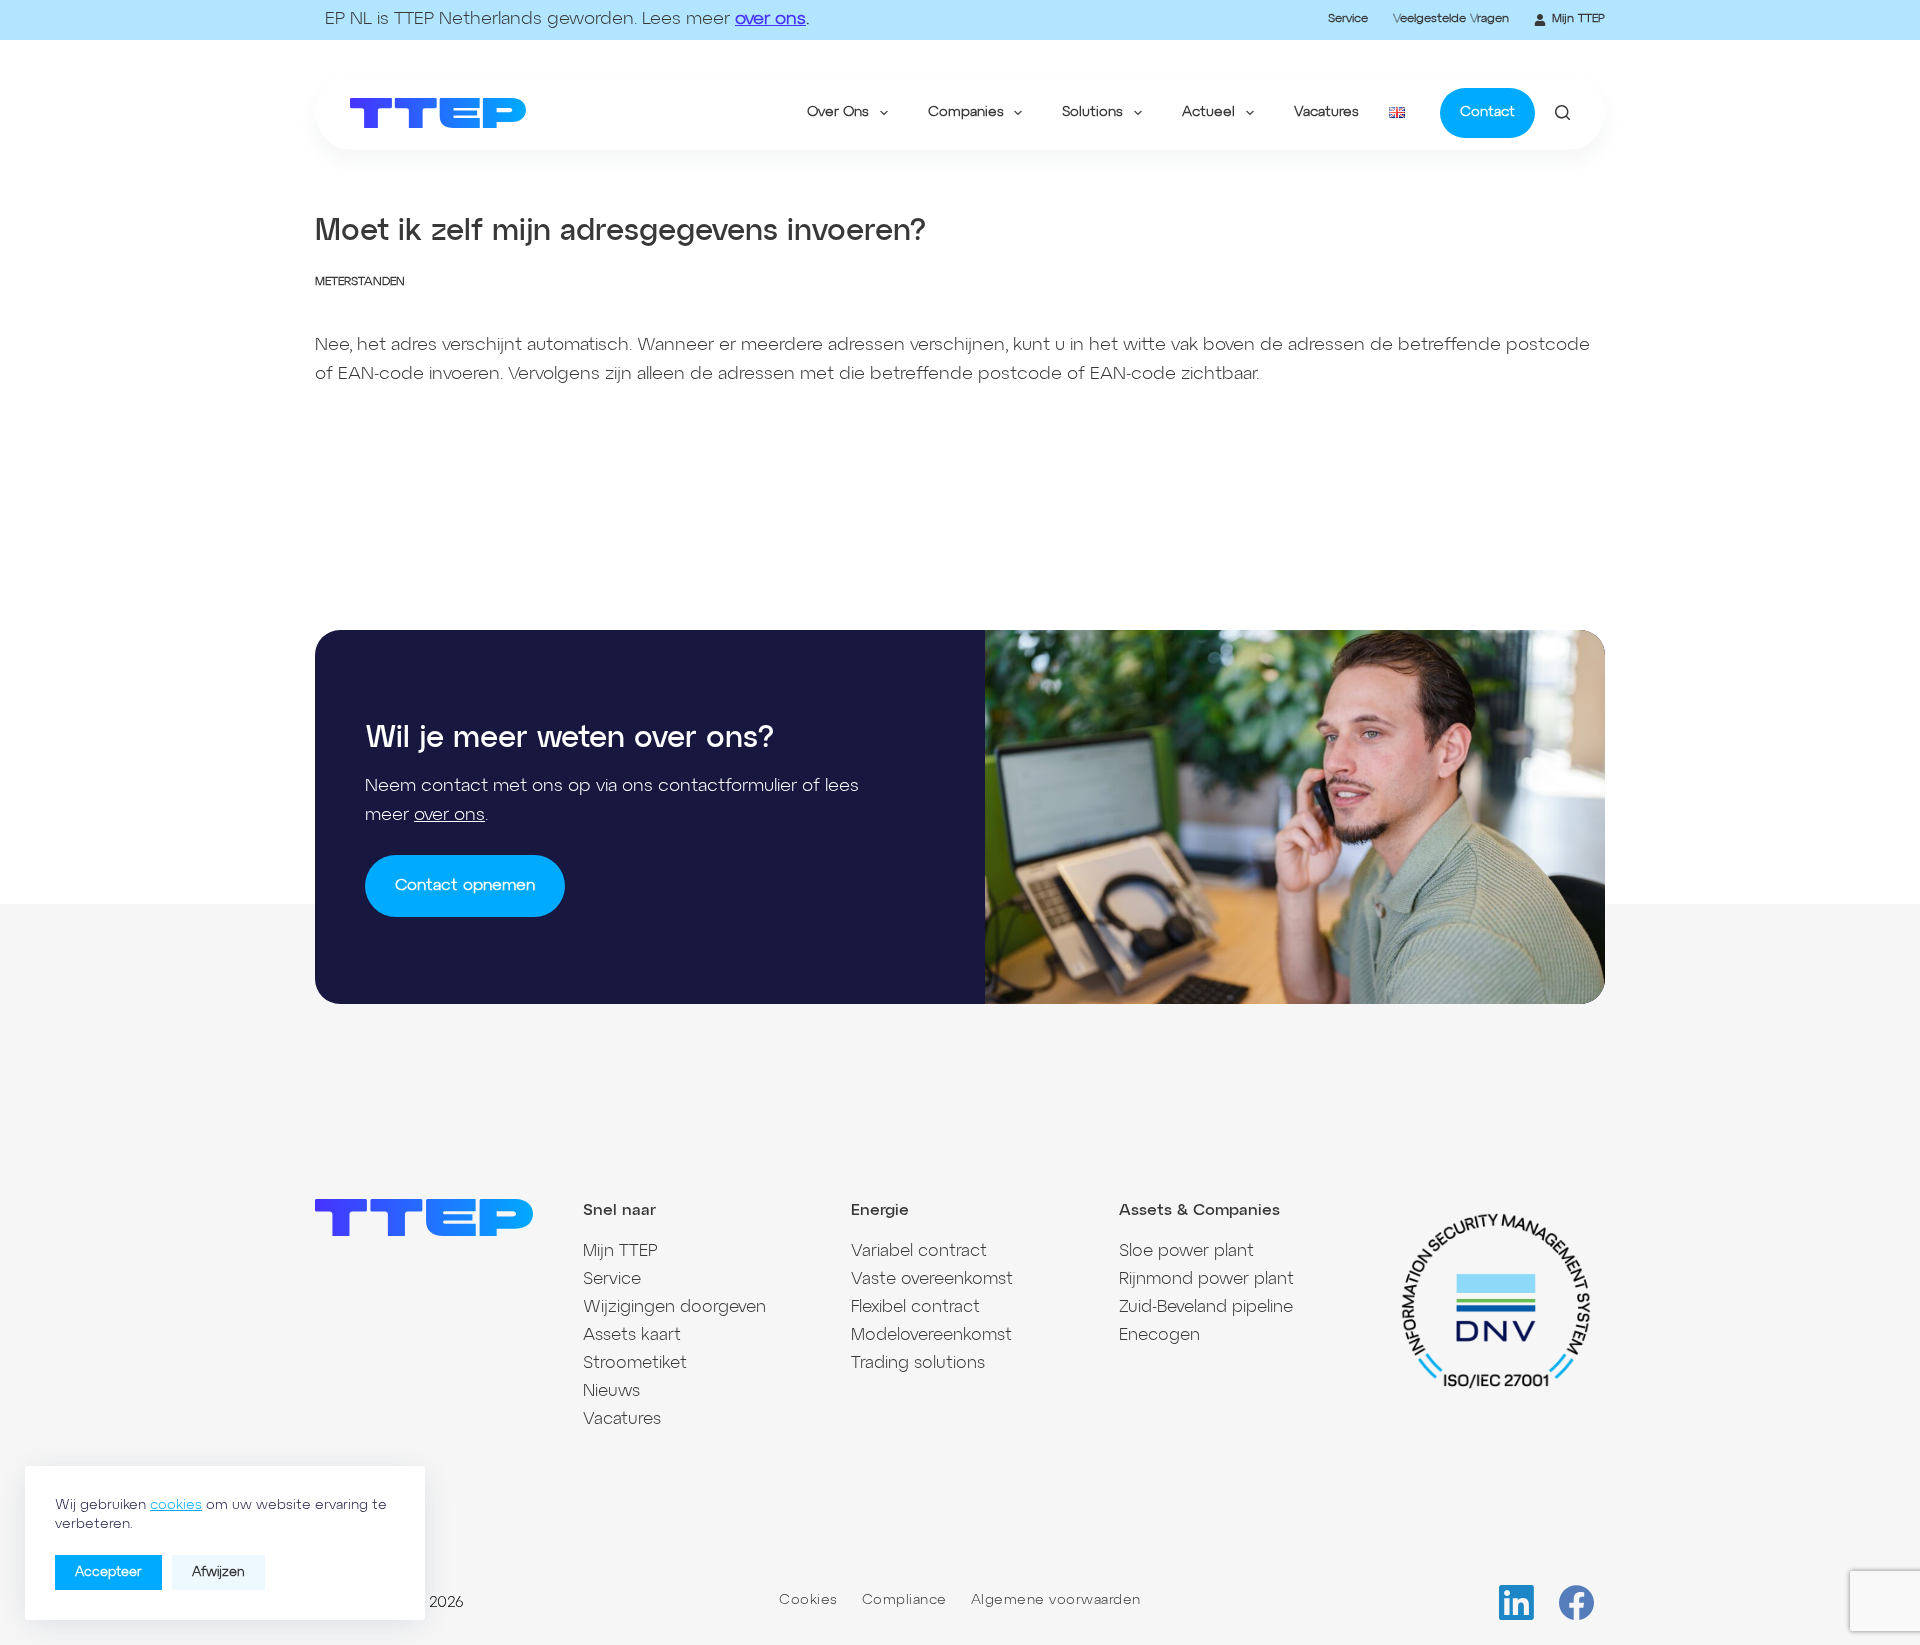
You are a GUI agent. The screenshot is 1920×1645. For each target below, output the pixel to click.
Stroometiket (635, 1363)
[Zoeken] (1562, 112)
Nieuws (611, 1391)
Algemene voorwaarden (1056, 1600)
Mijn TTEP (1578, 19)
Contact (1487, 112)
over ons (770, 19)
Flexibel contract (915, 1307)
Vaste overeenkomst (932, 1279)
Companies (966, 112)
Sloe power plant (1186, 1251)
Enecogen (1159, 1335)
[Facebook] (1576, 1602)
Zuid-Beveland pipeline (1206, 1307)
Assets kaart (632, 1335)
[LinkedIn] (1516, 1602)
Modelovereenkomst (931, 1335)
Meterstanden (360, 282)
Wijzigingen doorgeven (674, 1307)
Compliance (904, 1600)
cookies (176, 1505)
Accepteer (108, 1572)
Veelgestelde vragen (1451, 19)
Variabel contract (919, 1251)
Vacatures (1326, 112)
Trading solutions (918, 1363)
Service (1348, 19)
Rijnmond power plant (1206, 1279)
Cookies (808, 1600)
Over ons (838, 112)
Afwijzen (218, 1572)
